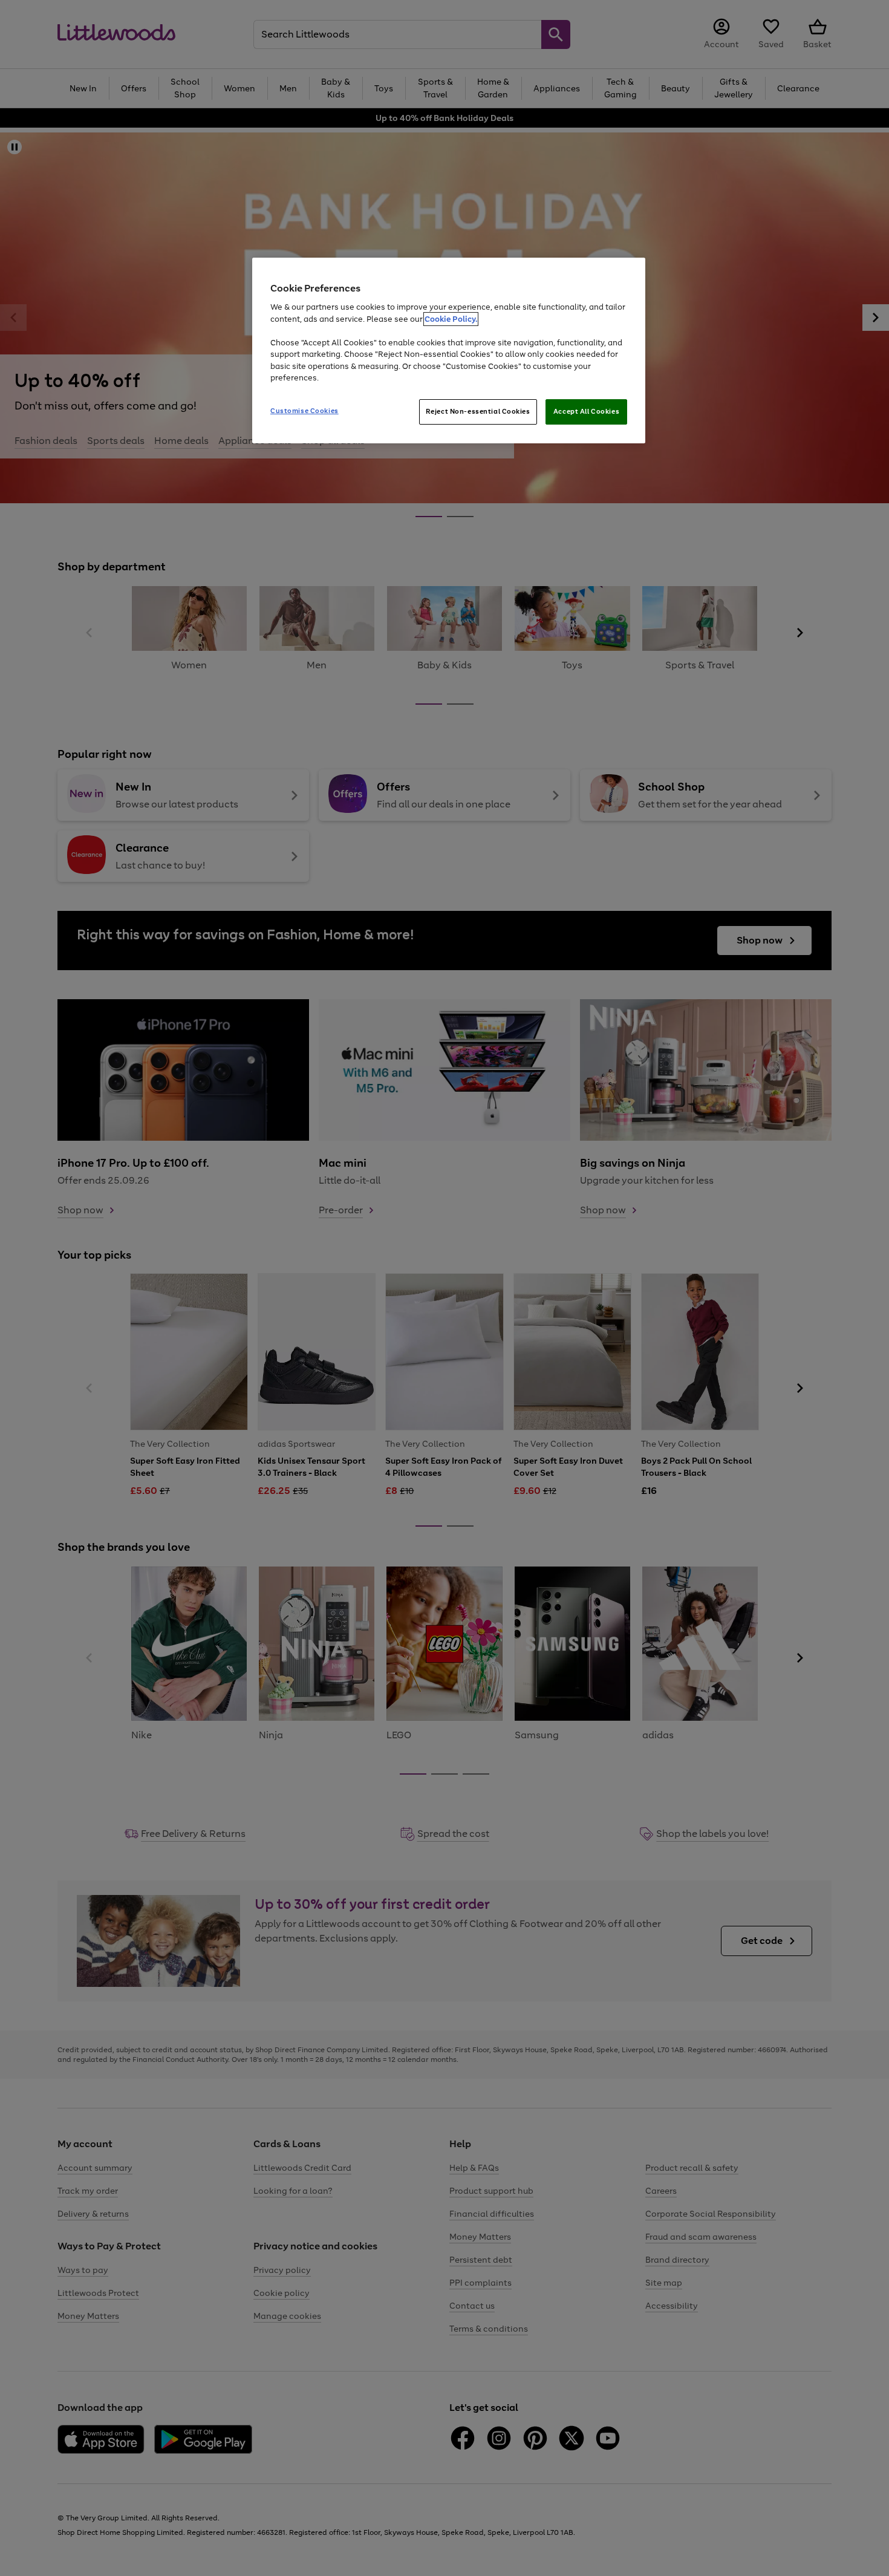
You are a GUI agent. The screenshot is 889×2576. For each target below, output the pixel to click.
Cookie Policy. (451, 319)
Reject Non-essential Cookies (478, 411)
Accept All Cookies (586, 411)
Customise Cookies (304, 411)
